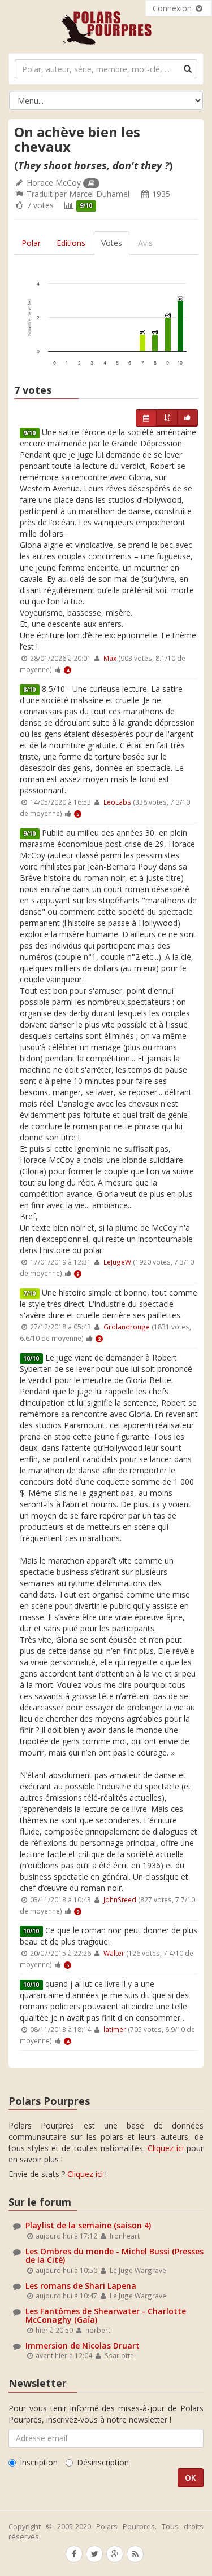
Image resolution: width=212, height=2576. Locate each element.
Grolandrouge (127, 1327)
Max (110, 658)
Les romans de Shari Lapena (81, 2286)
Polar (31, 243)
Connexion (173, 8)
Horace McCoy (54, 183)
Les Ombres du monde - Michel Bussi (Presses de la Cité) (114, 2255)
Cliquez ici (166, 2148)
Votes (112, 243)
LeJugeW (117, 1262)
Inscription (39, 2462)
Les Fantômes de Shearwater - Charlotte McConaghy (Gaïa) (106, 2315)
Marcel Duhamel (99, 194)
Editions (71, 243)
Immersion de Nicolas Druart (83, 2345)
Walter (114, 1953)
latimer (115, 2029)
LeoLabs (117, 802)
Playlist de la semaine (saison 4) (88, 2225)
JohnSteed (120, 1899)
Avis (145, 243)
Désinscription (103, 2462)
